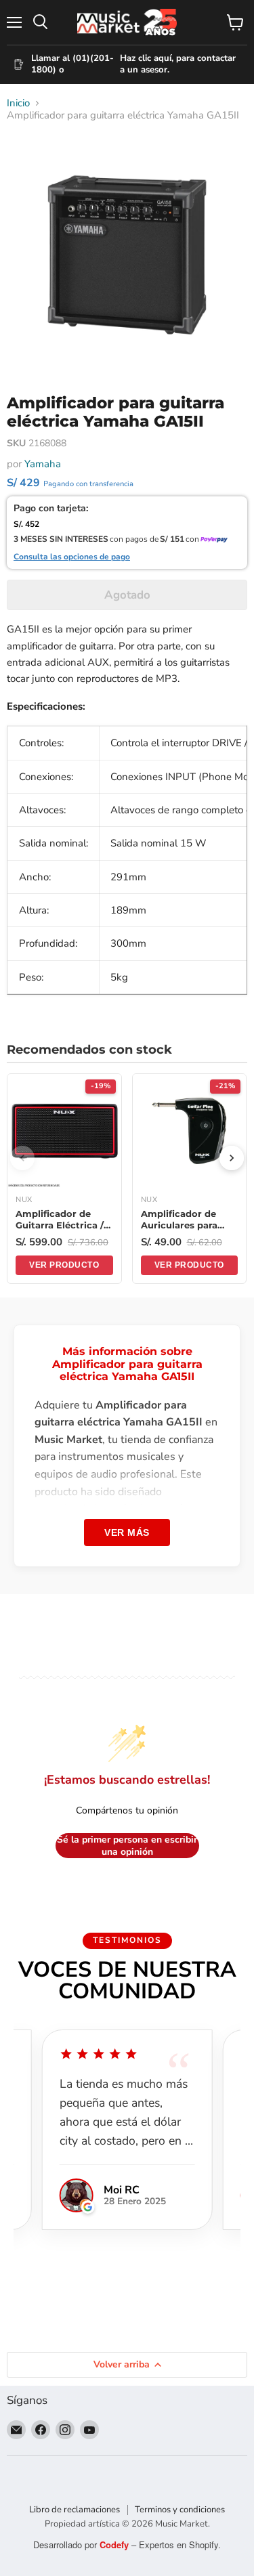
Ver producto (64, 1265)
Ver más (127, 1532)
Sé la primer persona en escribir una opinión (127, 1846)
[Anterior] (22, 1158)
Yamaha (43, 464)
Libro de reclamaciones (75, 2510)
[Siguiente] (232, 1158)
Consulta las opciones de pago (72, 557)
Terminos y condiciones (180, 2510)
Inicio (18, 103)
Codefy (115, 2545)
